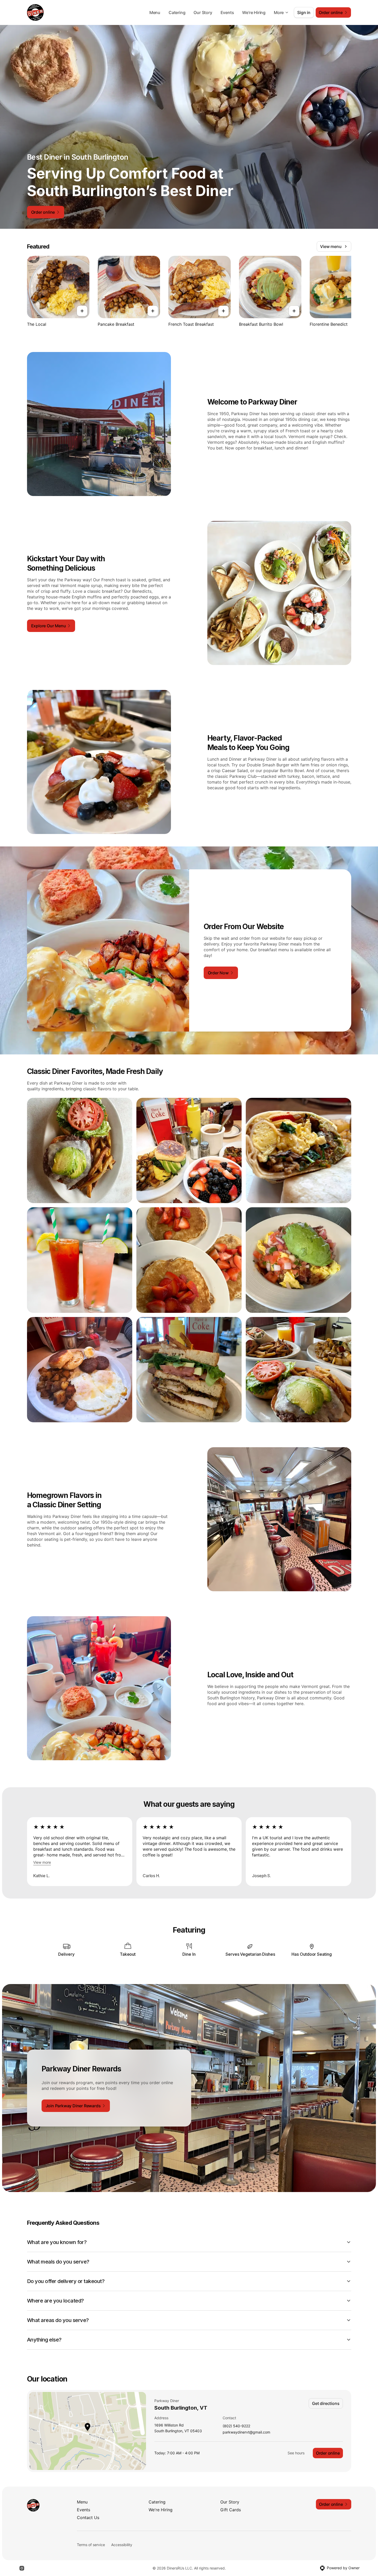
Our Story (203, 12)
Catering (177, 12)
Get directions (326, 2403)
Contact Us (88, 2518)
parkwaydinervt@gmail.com (246, 2432)
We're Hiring (254, 12)
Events (227, 12)
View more (42, 1862)
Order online (328, 2453)
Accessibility (122, 2545)
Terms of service (91, 2545)
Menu (155, 12)
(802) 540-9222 (236, 2426)
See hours (296, 2453)
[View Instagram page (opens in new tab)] (22, 2568)
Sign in (304, 12)
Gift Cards (231, 2510)
